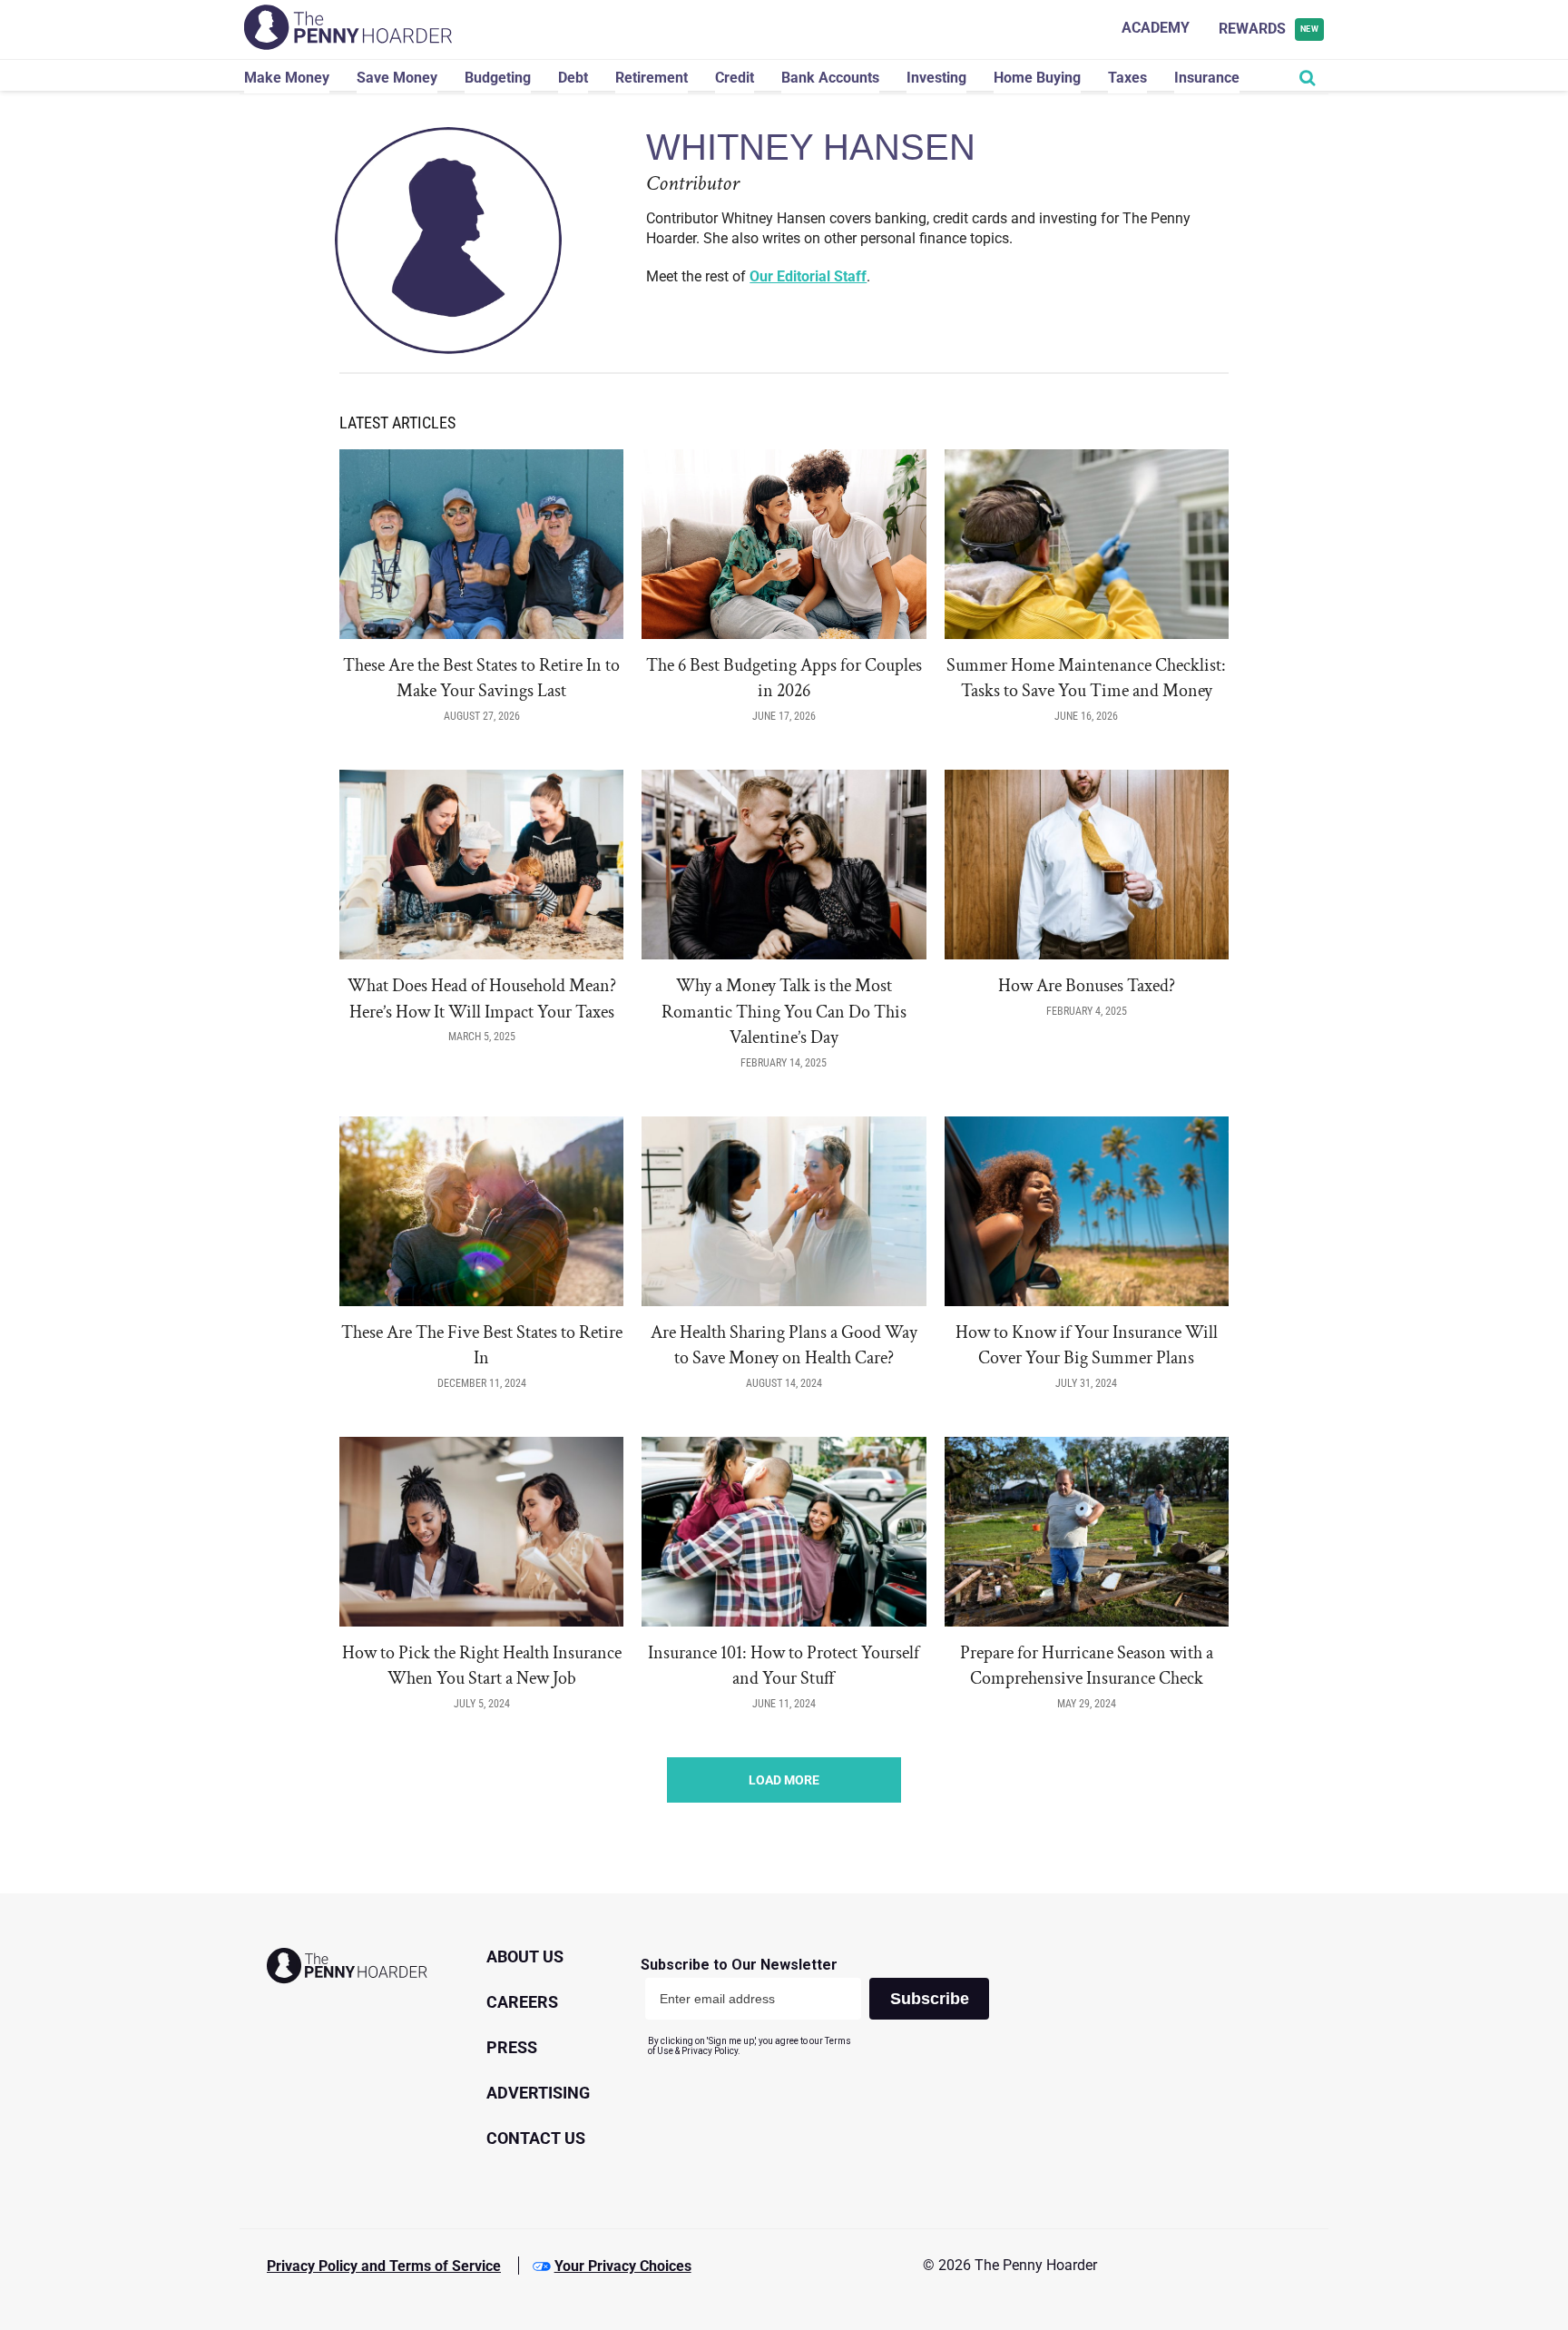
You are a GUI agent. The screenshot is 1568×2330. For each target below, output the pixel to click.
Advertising (538, 2093)
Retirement (652, 78)
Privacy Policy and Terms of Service (384, 2266)
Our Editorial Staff (808, 276)
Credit (735, 78)
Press (512, 2047)
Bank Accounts (830, 78)
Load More (784, 1780)
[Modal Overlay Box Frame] (822, 2006)
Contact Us (536, 2138)
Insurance (1207, 78)
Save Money (397, 78)
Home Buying (1037, 78)
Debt (573, 78)
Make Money (287, 78)
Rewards (1269, 29)
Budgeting (498, 78)
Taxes (1127, 78)
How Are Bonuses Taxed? (1087, 986)
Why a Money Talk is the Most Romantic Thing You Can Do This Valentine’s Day (784, 1012)
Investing (936, 78)
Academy (1156, 28)
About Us (525, 1956)
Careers (522, 2002)
